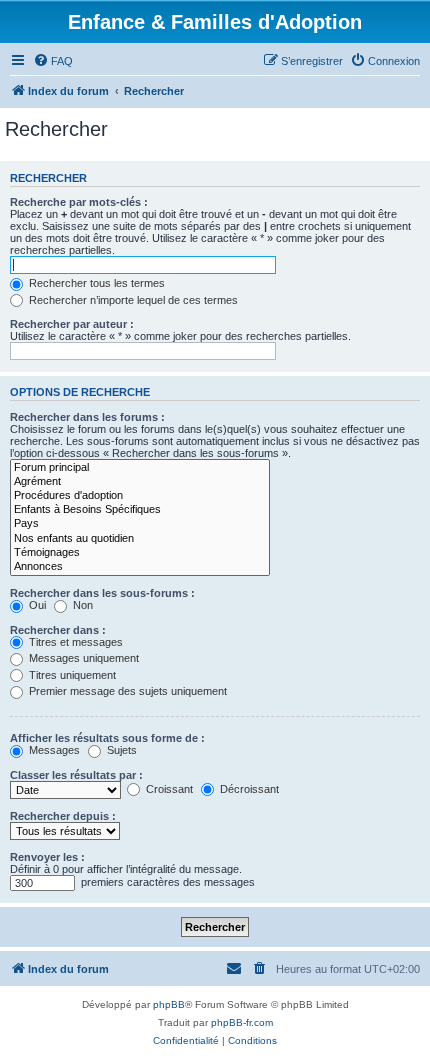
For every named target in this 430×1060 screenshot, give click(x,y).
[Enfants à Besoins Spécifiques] (140, 510)
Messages (53, 750)
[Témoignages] (140, 553)
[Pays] (140, 524)
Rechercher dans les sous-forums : (102, 593)
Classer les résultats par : (76, 775)
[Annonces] (140, 567)
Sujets (120, 750)
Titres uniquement (71, 675)
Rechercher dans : (58, 630)
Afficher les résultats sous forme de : (107, 738)
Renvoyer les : (47, 857)
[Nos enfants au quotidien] (140, 539)
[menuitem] (53, 61)
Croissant (168, 789)
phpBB (169, 1004)
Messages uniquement (82, 658)
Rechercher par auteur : (72, 324)
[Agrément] (140, 482)
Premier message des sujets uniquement (126, 691)
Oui (36, 605)
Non (81, 605)
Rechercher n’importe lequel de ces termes (132, 300)
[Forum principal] (140, 468)
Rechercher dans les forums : (87, 417)
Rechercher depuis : (63, 816)
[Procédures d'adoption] (140, 496)
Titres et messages (74, 642)
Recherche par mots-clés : (79, 202)
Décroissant (248, 789)
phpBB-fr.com (242, 1022)
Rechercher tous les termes (95, 283)
